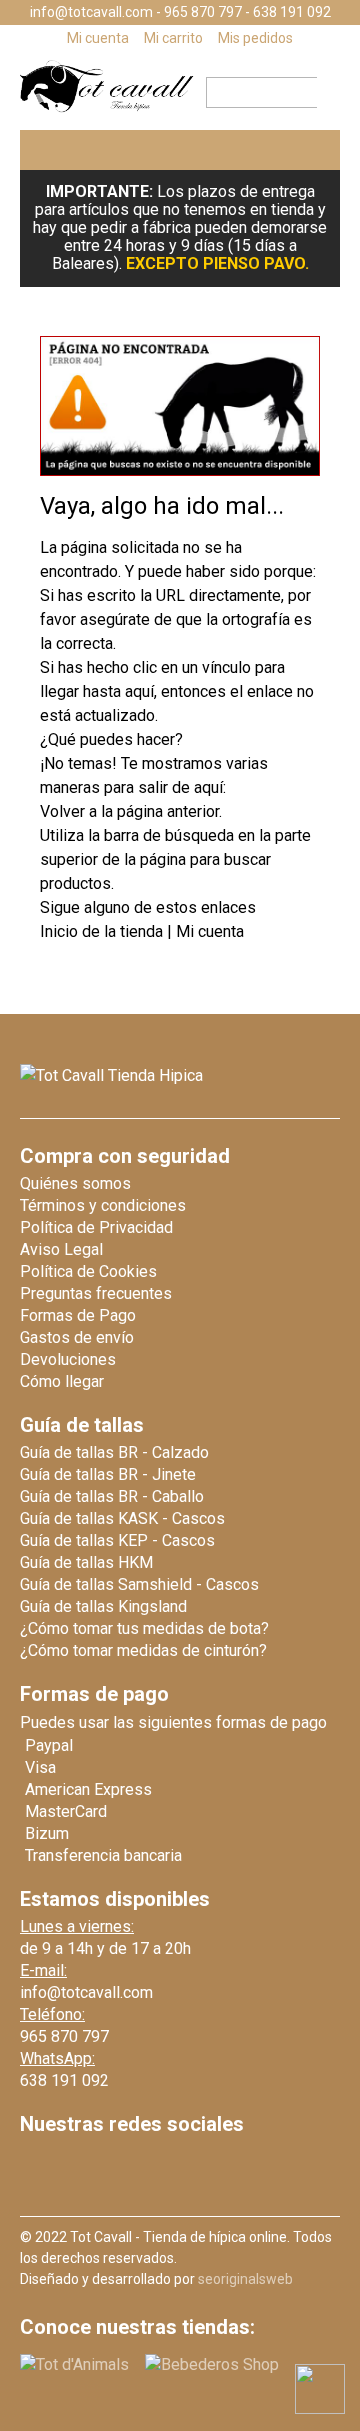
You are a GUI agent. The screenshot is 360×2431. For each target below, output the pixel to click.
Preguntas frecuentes (96, 1293)
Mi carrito (173, 38)
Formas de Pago (78, 1315)
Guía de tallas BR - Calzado (114, 1452)
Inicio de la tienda (103, 931)
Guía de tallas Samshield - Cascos (139, 1584)
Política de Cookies (88, 1271)
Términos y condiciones (103, 1205)
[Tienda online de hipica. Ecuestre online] (107, 107)
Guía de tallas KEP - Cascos (117, 1540)
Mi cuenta (98, 38)
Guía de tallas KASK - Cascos (122, 1518)
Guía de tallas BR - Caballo (112, 1496)
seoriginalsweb (245, 2279)
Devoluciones (68, 1359)
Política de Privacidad (96, 1227)
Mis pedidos (255, 38)
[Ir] (322, 92)
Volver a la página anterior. (131, 811)
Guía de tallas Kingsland (103, 1606)
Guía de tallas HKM (86, 1562)
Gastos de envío (77, 1337)
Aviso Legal (61, 1249)
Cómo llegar (62, 1381)
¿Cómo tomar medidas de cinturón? (143, 1650)
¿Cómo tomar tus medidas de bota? (144, 1628)
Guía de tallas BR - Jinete (108, 1474)
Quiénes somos (75, 1183)
